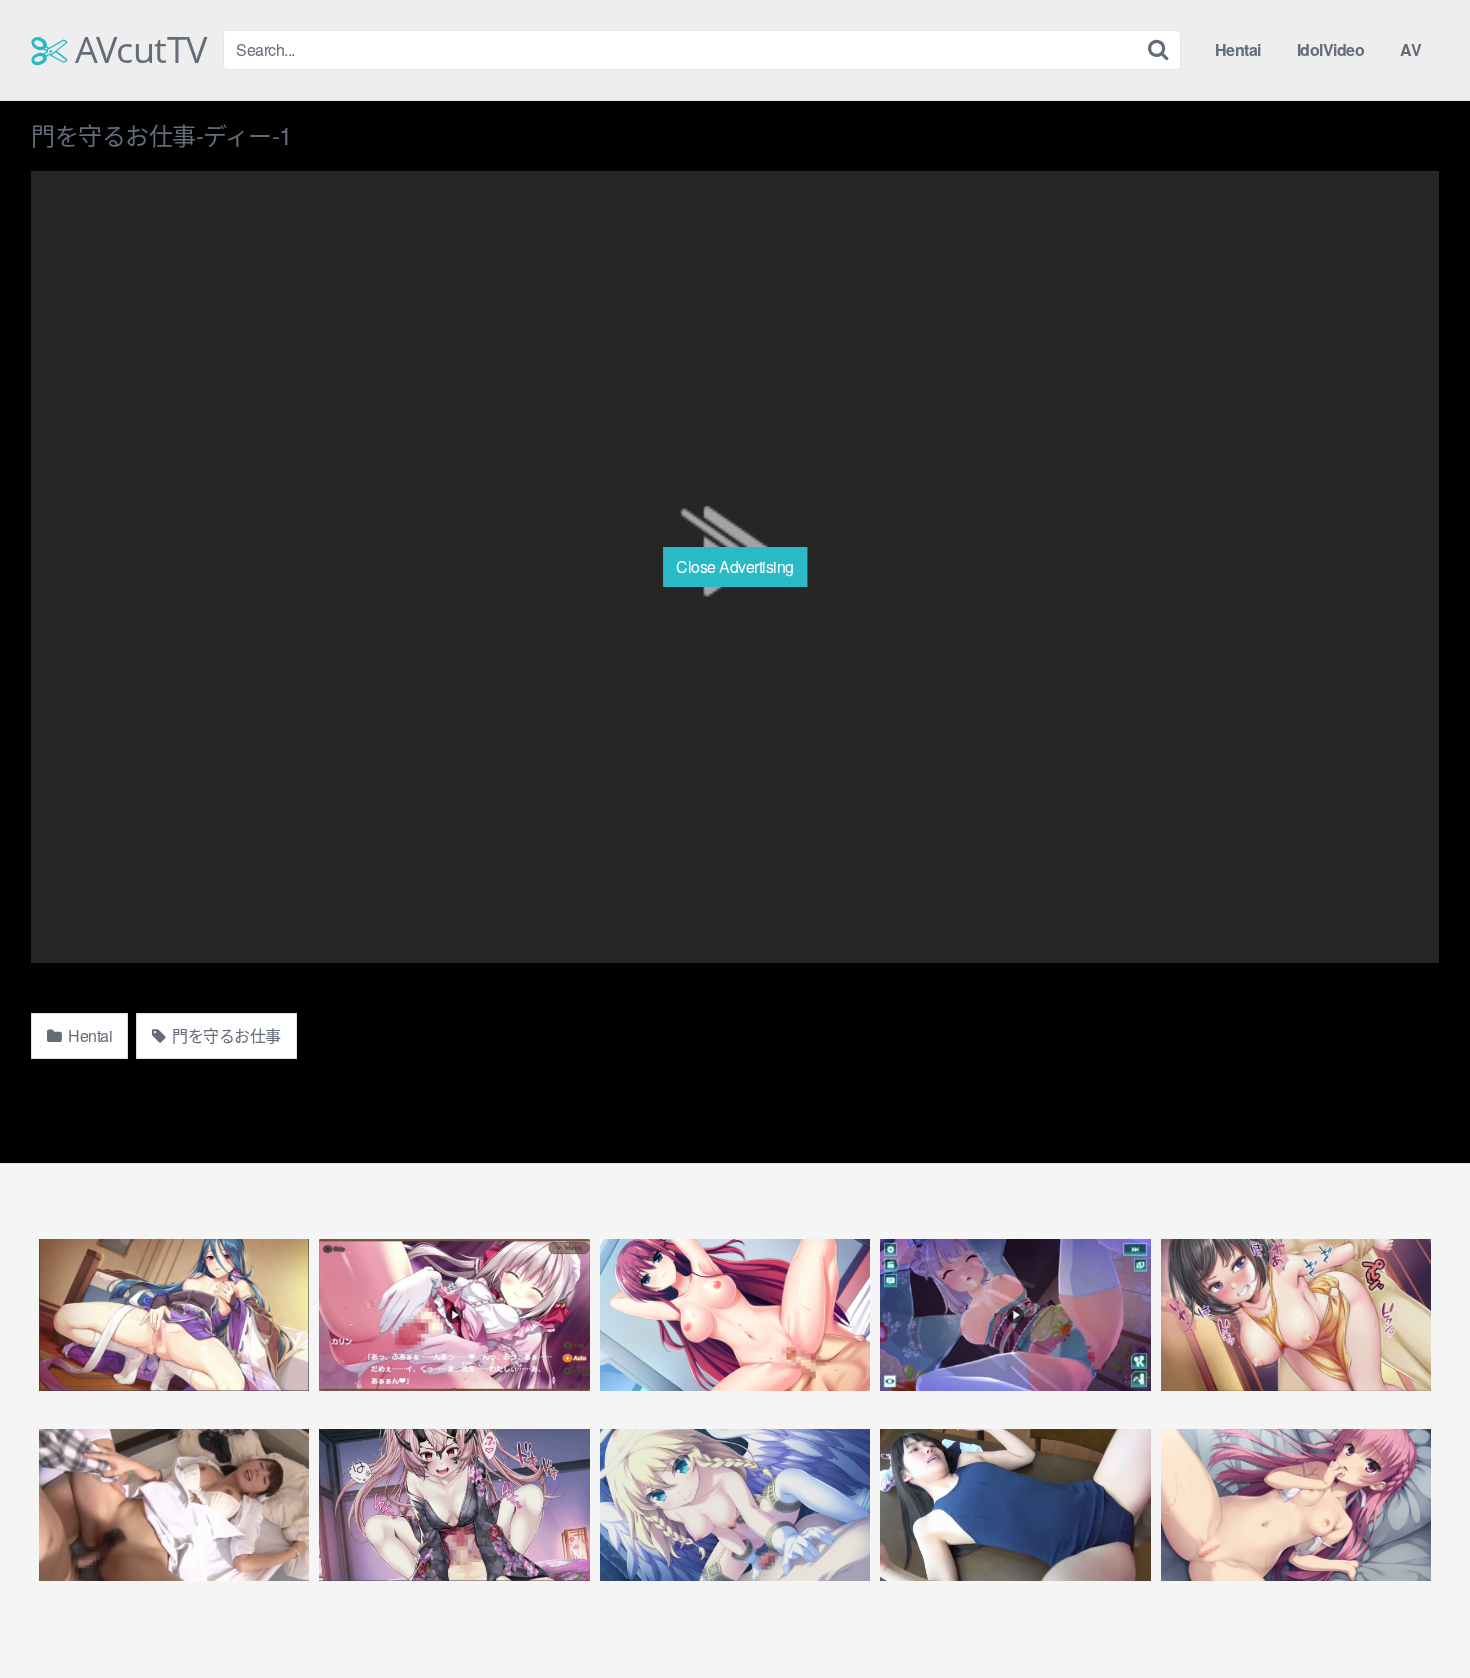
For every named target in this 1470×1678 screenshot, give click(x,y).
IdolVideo (1331, 49)
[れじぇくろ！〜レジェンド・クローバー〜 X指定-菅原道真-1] (174, 1315)
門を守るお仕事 (225, 1035)
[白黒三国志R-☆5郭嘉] (1296, 1315)
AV (1410, 49)
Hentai (1238, 49)
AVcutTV (137, 50)
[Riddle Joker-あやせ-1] (1296, 1505)
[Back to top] (1415, 1614)
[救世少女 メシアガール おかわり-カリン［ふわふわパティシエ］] (454, 1315)
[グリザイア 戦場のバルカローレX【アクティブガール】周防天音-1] (735, 1315)
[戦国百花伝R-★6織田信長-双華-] (454, 1505)
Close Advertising (735, 566)
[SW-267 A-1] (1015, 1505)
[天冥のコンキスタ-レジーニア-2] (735, 1505)
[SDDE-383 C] (174, 1505)
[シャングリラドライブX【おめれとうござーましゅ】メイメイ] (1015, 1315)
